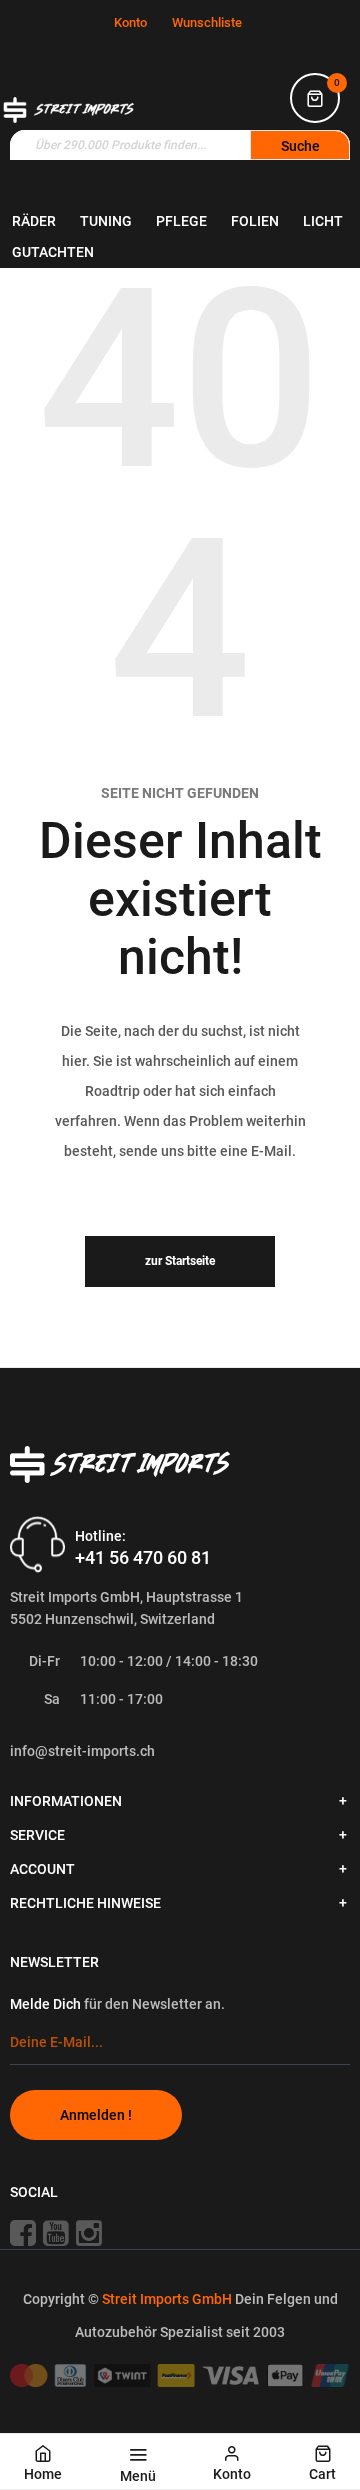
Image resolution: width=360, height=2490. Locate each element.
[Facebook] (25, 2232)
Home (43, 2474)
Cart (322, 2474)
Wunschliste (207, 22)
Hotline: (100, 1535)
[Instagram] (96, 2232)
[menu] (180, 237)
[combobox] (180, 145)
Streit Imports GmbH (168, 2299)
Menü (138, 2476)
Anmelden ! (96, 2115)
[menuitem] (34, 221)
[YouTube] (58, 2232)
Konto (130, 22)
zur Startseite (180, 1261)
